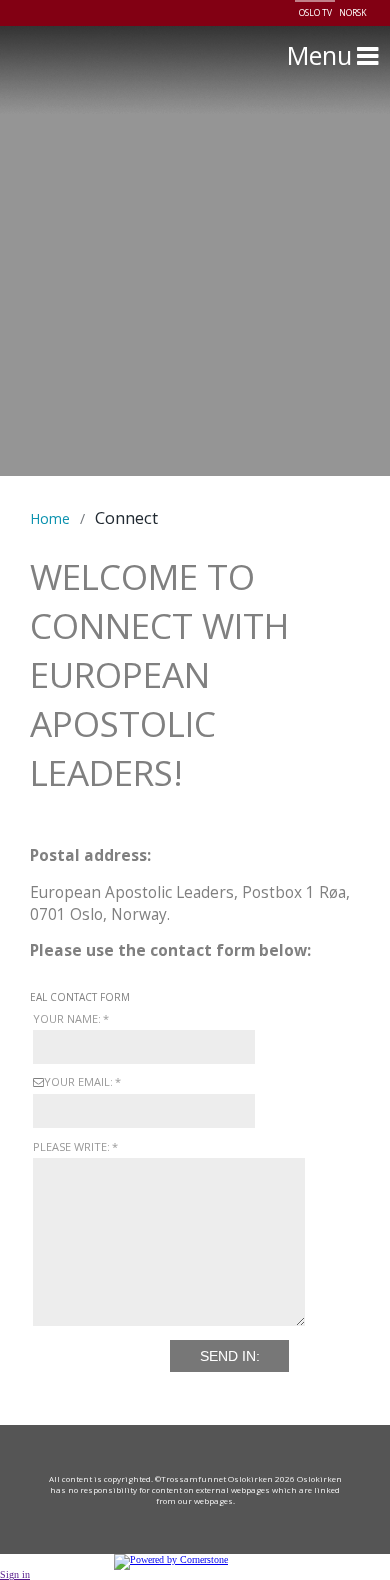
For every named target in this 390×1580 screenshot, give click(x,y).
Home (50, 518)
